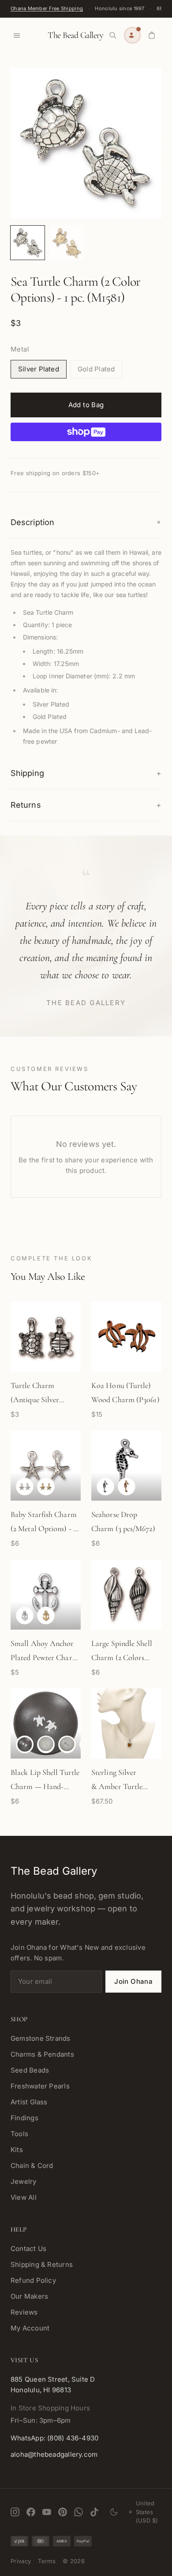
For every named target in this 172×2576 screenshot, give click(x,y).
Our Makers (29, 2296)
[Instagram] (15, 2512)
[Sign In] (132, 35)
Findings (24, 2118)
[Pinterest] (63, 2512)
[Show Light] (25, 1744)
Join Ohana (133, 1981)
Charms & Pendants (42, 2054)
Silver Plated (39, 369)
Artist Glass (29, 2102)
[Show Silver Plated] (25, 1487)
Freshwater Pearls (40, 2086)
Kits (17, 2150)
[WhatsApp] (79, 2512)
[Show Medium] (46, 1744)
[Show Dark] (67, 1744)
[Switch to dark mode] (114, 2512)
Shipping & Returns (42, 2264)
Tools (19, 2134)
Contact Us (28, 2249)
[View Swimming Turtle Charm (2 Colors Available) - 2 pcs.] (28, 243)
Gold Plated (96, 369)
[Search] (113, 35)
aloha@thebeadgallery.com (54, 2454)
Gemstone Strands (41, 2038)
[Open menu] (17, 35)
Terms (47, 2561)
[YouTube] (47, 2512)
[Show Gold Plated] (46, 1487)
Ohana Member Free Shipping (47, 8)
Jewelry (24, 2181)
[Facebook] (31, 2512)
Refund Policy (33, 2280)
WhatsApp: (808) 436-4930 (54, 2438)
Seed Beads (30, 2070)
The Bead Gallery (75, 35)
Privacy (21, 2561)
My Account (30, 2328)
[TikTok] (94, 2512)
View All (24, 2197)
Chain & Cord (32, 2166)
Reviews (24, 2312)
